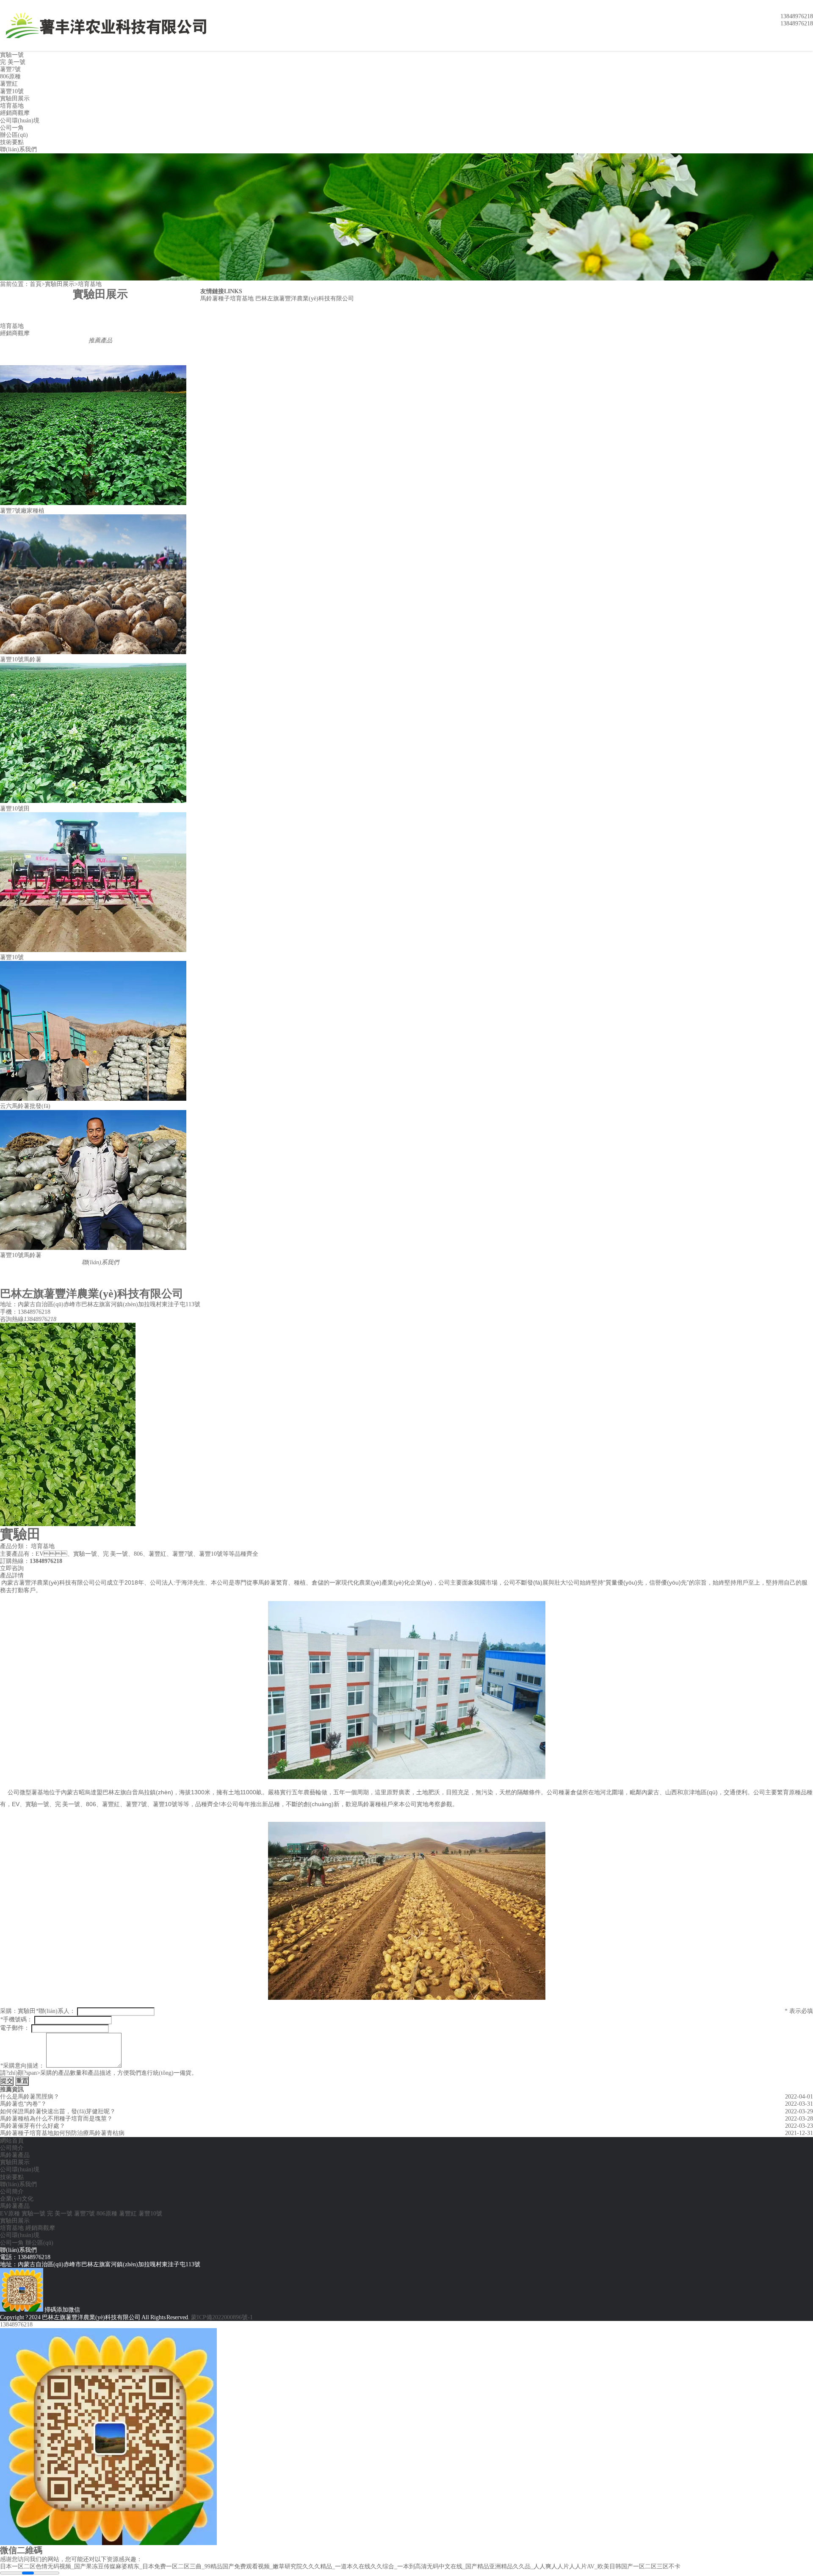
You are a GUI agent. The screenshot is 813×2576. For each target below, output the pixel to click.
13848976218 (16, 2325)
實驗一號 (12, 55)
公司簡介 (12, 2148)
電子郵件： (15, 2028)
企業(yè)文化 (17, 2199)
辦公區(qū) (14, 135)
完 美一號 (13, 62)
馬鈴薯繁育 (273, 1582)
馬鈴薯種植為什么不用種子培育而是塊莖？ (56, 2119)
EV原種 (10, 2214)
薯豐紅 (9, 84)
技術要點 (12, 142)
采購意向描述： (22, 2066)
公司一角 (12, 128)
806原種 (10, 76)
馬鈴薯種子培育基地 (227, 298)
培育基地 (12, 106)
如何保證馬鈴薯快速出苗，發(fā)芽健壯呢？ (58, 2111)
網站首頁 (12, 2141)
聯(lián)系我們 (18, 149)
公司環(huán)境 (20, 121)
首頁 (36, 284)
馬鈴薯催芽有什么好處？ (33, 2126)
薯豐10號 (12, 91)
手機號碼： (16, 2019)
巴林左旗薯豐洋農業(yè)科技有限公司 (305, 298)
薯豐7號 (10, 69)
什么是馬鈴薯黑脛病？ (30, 2097)
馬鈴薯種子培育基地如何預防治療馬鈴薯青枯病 (62, 2133)
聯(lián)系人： (55, 2011)
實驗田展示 (15, 99)
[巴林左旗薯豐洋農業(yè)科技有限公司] (114, 25)
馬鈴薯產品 (15, 2155)
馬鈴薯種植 (372, 1804)
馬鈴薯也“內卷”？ (23, 2104)
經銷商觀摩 (15, 113)
